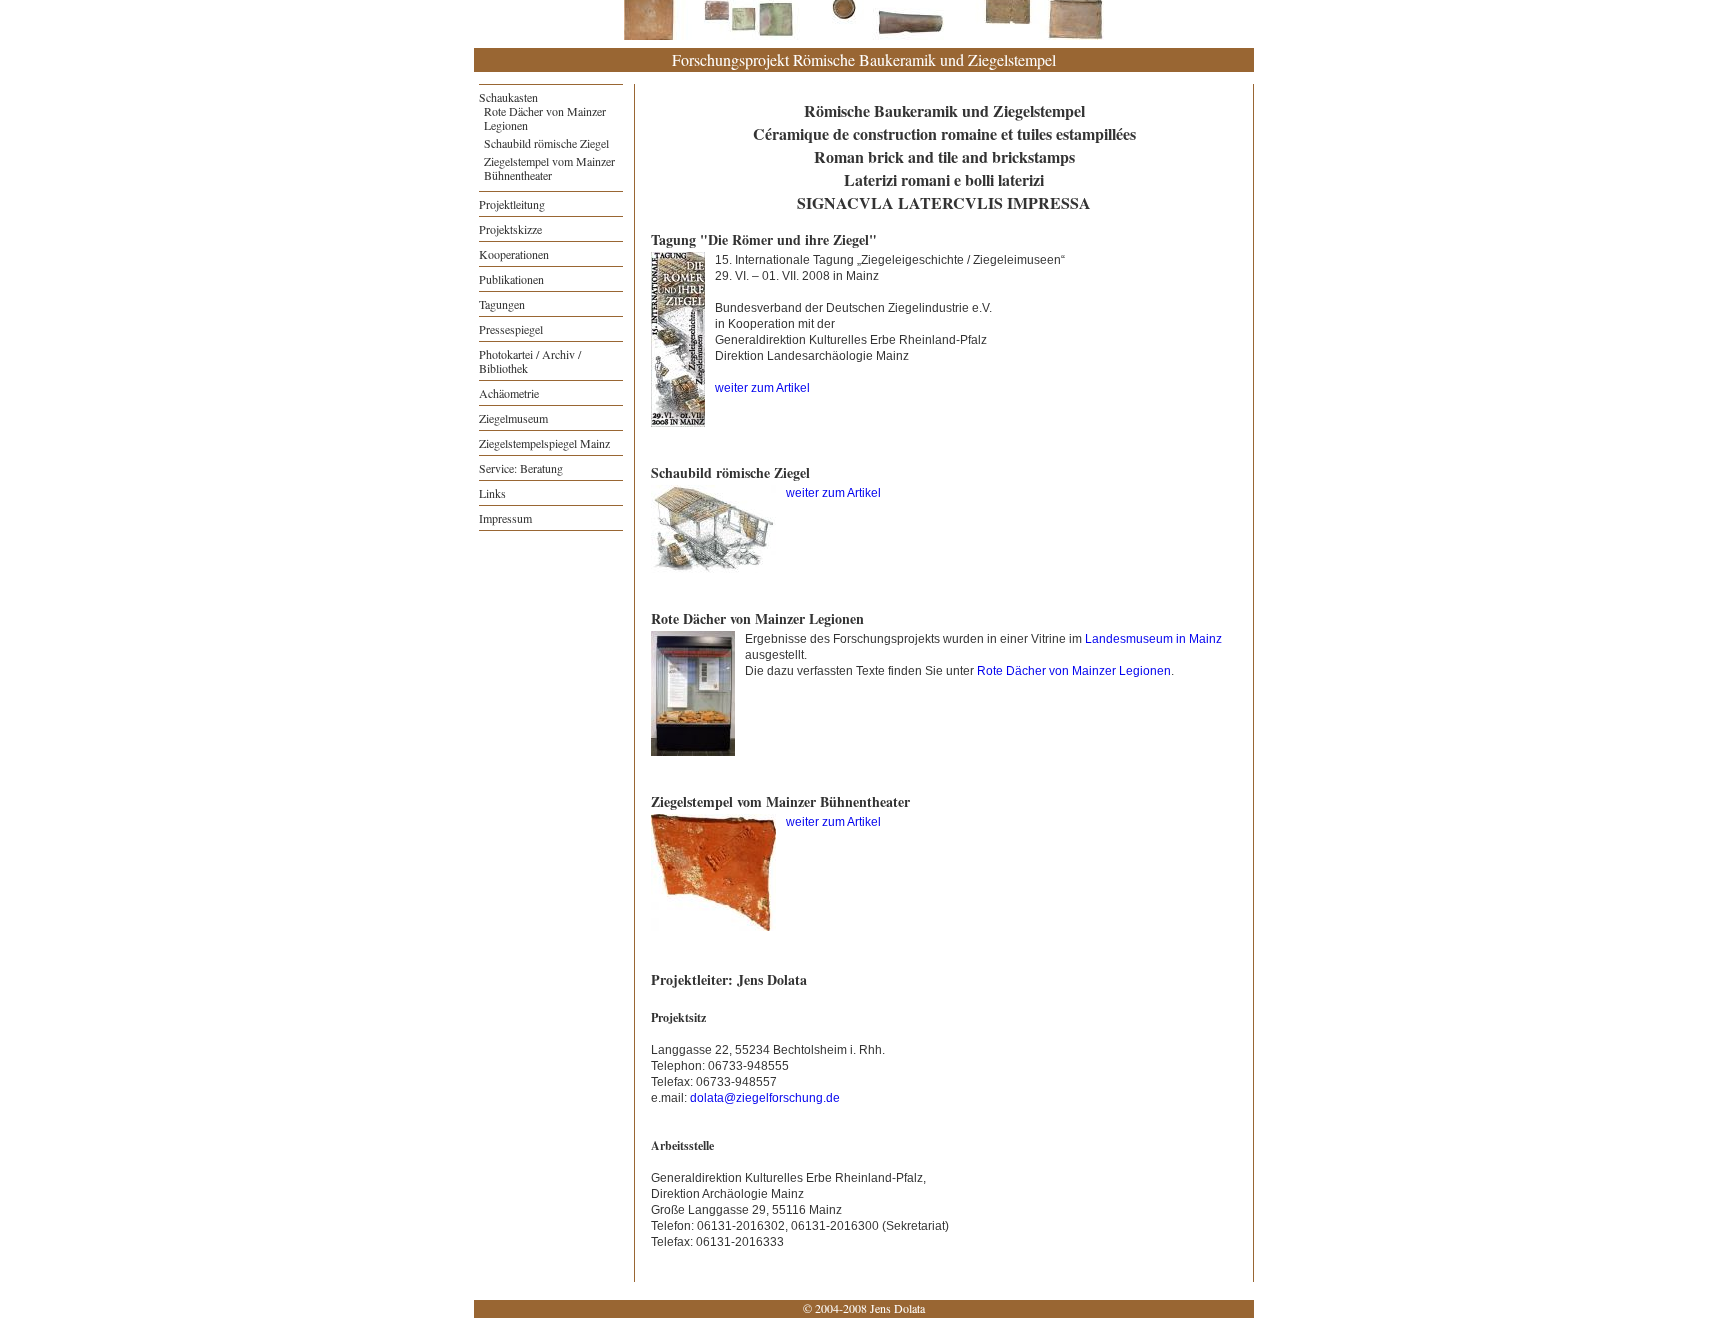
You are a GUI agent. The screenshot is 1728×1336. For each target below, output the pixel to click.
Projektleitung (512, 204)
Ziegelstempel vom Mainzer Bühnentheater (549, 168)
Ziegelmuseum (513, 418)
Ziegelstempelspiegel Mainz (544, 443)
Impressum (505, 518)
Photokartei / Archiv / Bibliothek (530, 361)
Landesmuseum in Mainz (1153, 639)
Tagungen (502, 304)
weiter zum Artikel (764, 388)
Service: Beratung (521, 468)
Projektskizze (510, 229)
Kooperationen (514, 254)
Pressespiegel (511, 329)
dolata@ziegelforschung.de (765, 1098)
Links (492, 493)
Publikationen (511, 279)
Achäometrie (509, 393)
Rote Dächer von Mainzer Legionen (545, 118)
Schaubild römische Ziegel (546, 143)
